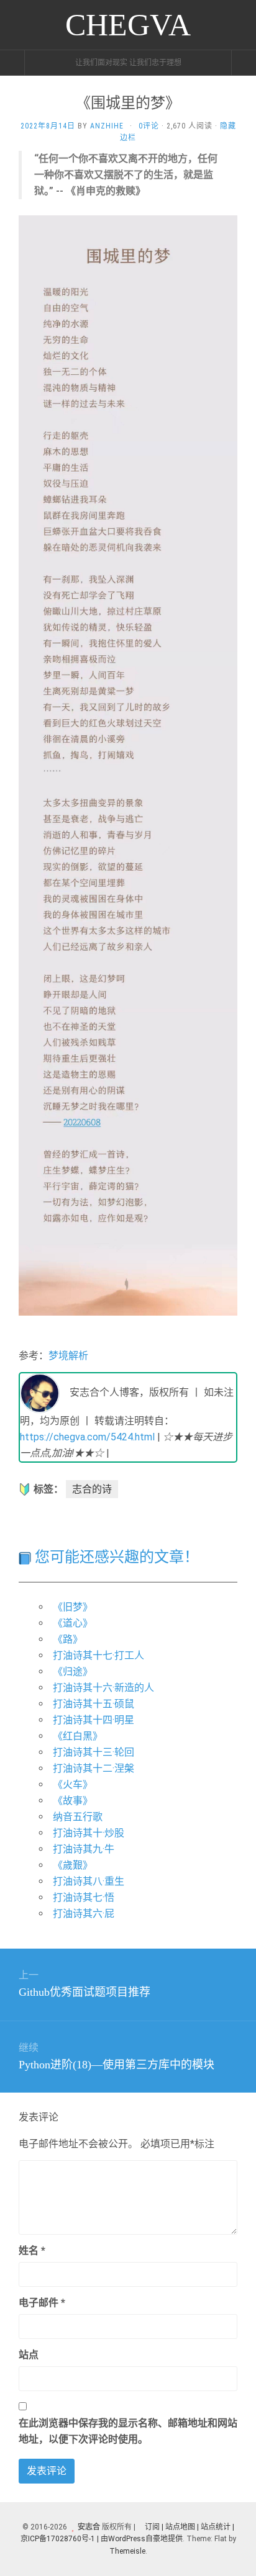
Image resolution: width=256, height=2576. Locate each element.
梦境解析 (68, 1356)
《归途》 (73, 1672)
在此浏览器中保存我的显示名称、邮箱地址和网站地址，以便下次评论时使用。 (128, 2431)
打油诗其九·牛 (84, 1849)
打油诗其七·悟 (84, 1897)
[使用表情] (232, 2245)
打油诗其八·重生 (89, 1881)
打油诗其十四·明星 (94, 1720)
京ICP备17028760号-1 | (60, 2539)
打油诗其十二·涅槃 (94, 1768)
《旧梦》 (73, 1607)
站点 (29, 2355)
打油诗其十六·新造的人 (103, 1688)
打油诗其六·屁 (84, 1914)
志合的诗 (92, 1489)
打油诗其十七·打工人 (98, 1655)
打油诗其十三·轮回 (94, 1752)
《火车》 (73, 1784)
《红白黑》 (78, 1736)
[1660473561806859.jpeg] (128, 764)
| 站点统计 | (216, 2527)
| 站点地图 (179, 2527)
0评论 (149, 126)
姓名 (32, 2251)
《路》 (68, 1639)
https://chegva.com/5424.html (87, 1437)
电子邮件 (42, 2303)
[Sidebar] (12, 63)
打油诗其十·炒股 (89, 1833)
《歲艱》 (73, 1865)
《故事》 (73, 1801)
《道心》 (73, 1623)
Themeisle (127, 2551)
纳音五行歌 (78, 1817)
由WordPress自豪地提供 (142, 2539)
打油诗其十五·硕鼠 (94, 1704)
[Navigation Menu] (244, 63)
